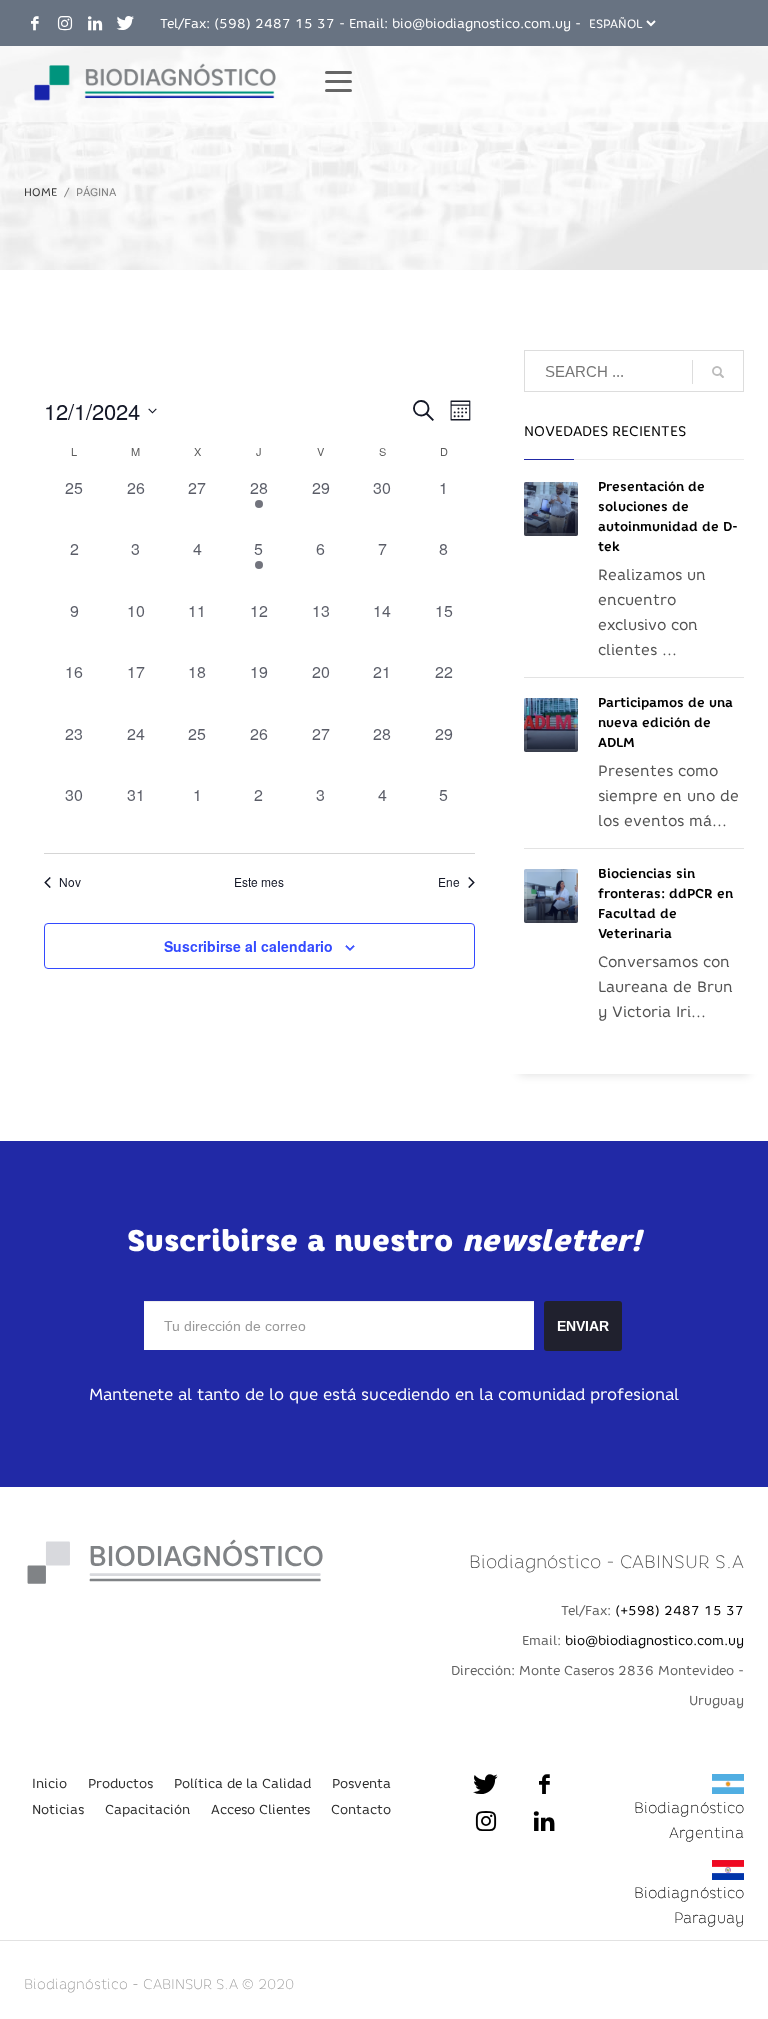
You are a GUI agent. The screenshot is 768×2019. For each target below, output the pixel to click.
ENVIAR (583, 1326)
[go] (718, 372)
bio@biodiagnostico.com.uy (481, 23)
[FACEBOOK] (35, 23)
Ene (449, 882)
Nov (70, 882)
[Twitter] (125, 23)
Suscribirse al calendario (248, 946)
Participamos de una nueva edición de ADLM (665, 722)
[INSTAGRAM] (65, 23)
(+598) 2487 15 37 (679, 1610)
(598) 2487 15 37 (274, 23)
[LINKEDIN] (95, 23)
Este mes (259, 882)
